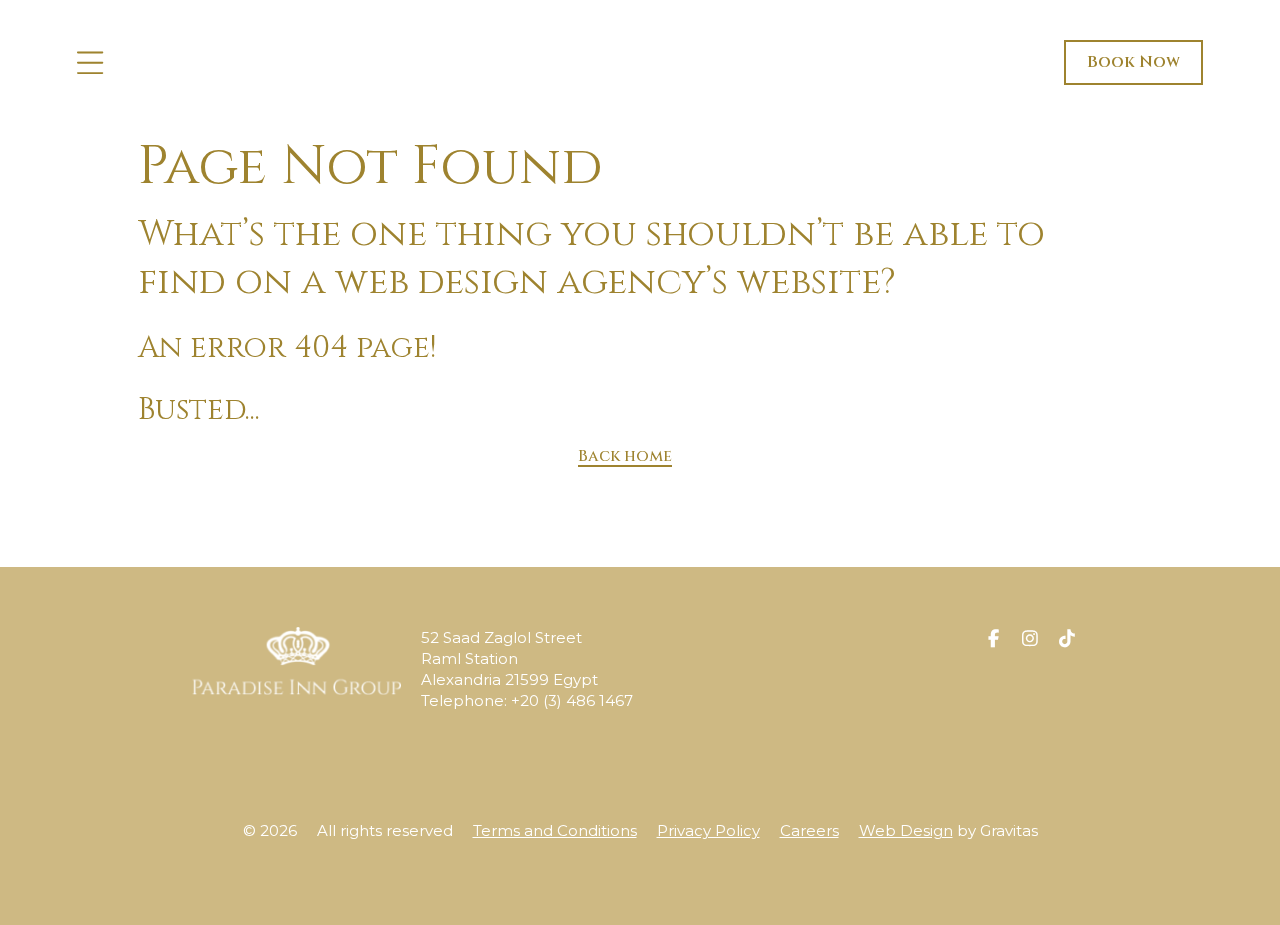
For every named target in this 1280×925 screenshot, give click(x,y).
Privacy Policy (708, 830)
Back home (625, 456)
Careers (809, 830)
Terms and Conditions (555, 830)
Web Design (906, 830)
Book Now (1133, 62)
